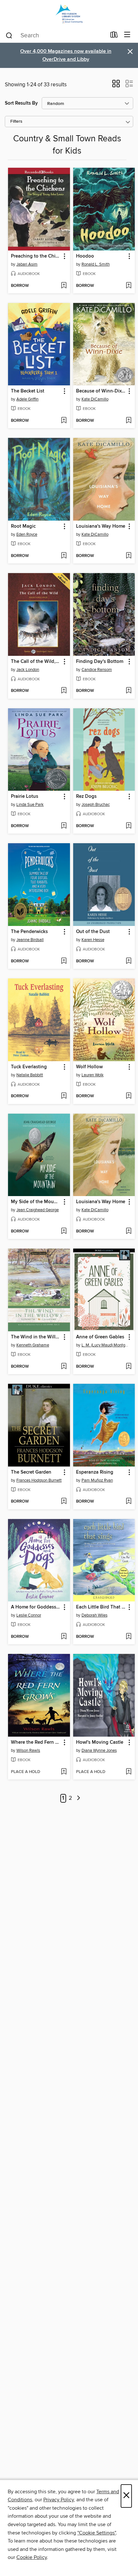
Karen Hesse (93, 940)
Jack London (28, 670)
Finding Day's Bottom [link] (100, 662)
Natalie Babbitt (30, 1075)
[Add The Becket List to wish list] (64, 421)
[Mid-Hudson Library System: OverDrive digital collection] (69, 14)
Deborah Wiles (95, 1615)
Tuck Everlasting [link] (29, 1067)
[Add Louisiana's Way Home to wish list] (129, 556)
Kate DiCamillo (95, 399)
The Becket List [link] (28, 391)
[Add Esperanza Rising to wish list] (129, 1502)
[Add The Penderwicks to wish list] (64, 961)
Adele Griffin (27, 399)
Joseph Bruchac (96, 805)
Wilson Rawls (28, 1750)
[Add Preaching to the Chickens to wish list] (64, 286)
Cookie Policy (32, 2557)
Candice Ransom (97, 670)
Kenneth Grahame (33, 1345)
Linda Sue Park (30, 805)
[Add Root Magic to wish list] (64, 556)
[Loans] (114, 36)
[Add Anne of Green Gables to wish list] (129, 1367)
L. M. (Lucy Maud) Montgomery (105, 1345)
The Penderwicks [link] (29, 932)
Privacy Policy (59, 2500)
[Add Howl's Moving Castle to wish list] (129, 1772)
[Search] (9, 35)
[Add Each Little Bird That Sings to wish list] (129, 1637)
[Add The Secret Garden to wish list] (64, 1502)
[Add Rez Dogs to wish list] (129, 826)
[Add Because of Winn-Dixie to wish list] (129, 421)
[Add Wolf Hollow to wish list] (129, 1096)
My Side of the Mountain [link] (36, 1202)
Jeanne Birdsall (30, 940)
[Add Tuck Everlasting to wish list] (64, 1096)
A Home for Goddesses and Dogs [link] (36, 1607)
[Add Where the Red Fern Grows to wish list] (64, 1772)
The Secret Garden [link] (31, 1472)
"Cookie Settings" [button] (97, 2533)
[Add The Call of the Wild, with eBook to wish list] (64, 691)
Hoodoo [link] (85, 256)
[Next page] (78, 1798)
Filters (16, 122)
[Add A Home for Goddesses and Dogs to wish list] (64, 1637)
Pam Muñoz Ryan (97, 1480)
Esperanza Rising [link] (95, 1472)
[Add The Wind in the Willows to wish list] (64, 1367)
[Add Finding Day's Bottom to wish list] (129, 691)
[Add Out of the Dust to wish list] (129, 961)
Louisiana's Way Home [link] (101, 526)
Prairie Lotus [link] (25, 797)
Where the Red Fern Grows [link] (36, 1742)
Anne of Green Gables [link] (100, 1337)
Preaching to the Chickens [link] (36, 256)
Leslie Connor (29, 1615)
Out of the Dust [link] (93, 932)
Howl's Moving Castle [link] (100, 1742)
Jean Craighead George (38, 1210)
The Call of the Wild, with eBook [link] (36, 662)
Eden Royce (27, 534)
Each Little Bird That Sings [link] (101, 1607)
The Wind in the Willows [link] (36, 1337)
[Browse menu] (127, 35)
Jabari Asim (27, 264)
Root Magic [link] (23, 526)
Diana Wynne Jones (99, 1750)
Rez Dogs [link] (86, 797)
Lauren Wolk (93, 1075)
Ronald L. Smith (96, 264)
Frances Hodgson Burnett (39, 1480)
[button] (116, 86)
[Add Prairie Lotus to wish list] (64, 826)
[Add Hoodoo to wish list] (129, 286)
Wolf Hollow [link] (89, 1067)
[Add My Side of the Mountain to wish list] (64, 1231)
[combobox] (56, 35)
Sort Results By (21, 103)
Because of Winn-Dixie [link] (101, 391)
